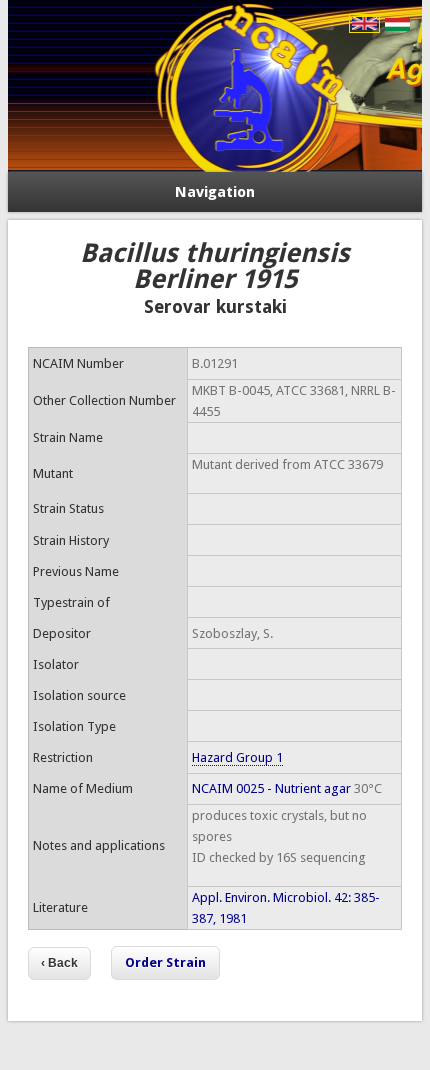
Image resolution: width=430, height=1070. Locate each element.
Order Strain (165, 962)
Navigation (215, 192)
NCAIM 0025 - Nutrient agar (271, 788)
